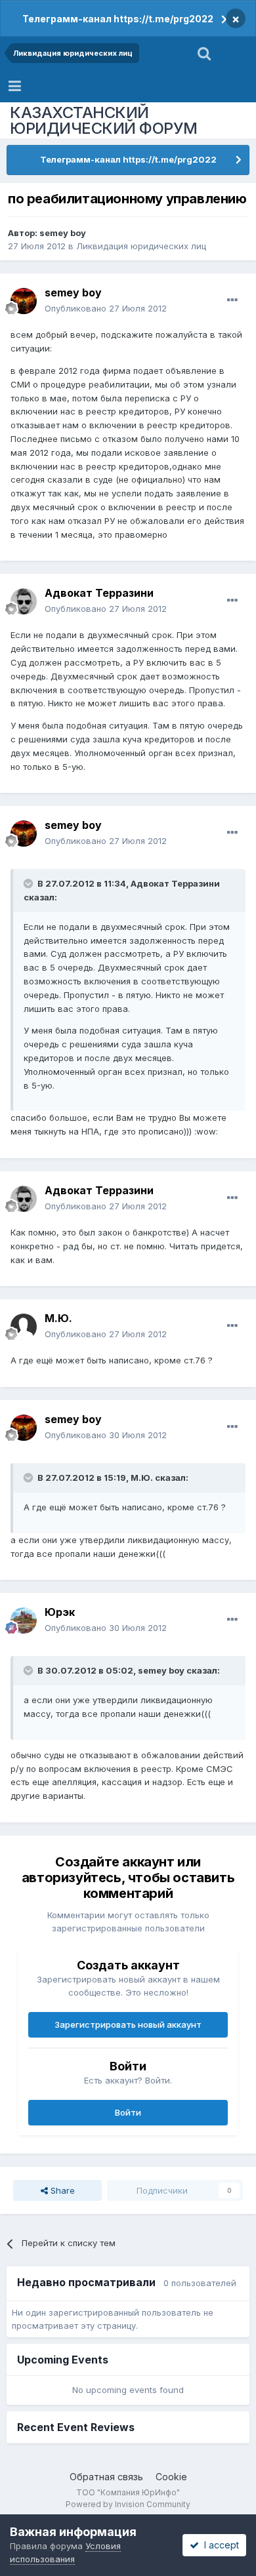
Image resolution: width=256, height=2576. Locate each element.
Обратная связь (106, 2477)
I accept (219, 2545)
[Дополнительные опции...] (232, 300)
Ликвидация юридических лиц (141, 246)
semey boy (63, 233)
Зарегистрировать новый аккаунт (128, 2024)
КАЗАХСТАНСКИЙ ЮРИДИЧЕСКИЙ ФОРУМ (104, 120)
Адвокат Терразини (99, 593)
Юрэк (60, 1612)
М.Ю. (58, 1318)
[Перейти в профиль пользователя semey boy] (24, 301)
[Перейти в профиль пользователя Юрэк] (24, 1620)
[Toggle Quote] (30, 883)
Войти (128, 2112)
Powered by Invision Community (128, 2504)
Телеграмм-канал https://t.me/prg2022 (118, 19)
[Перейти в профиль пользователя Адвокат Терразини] (24, 601)
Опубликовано (106, 308)
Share (61, 2190)
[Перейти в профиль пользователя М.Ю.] (24, 1327)
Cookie (171, 2477)
